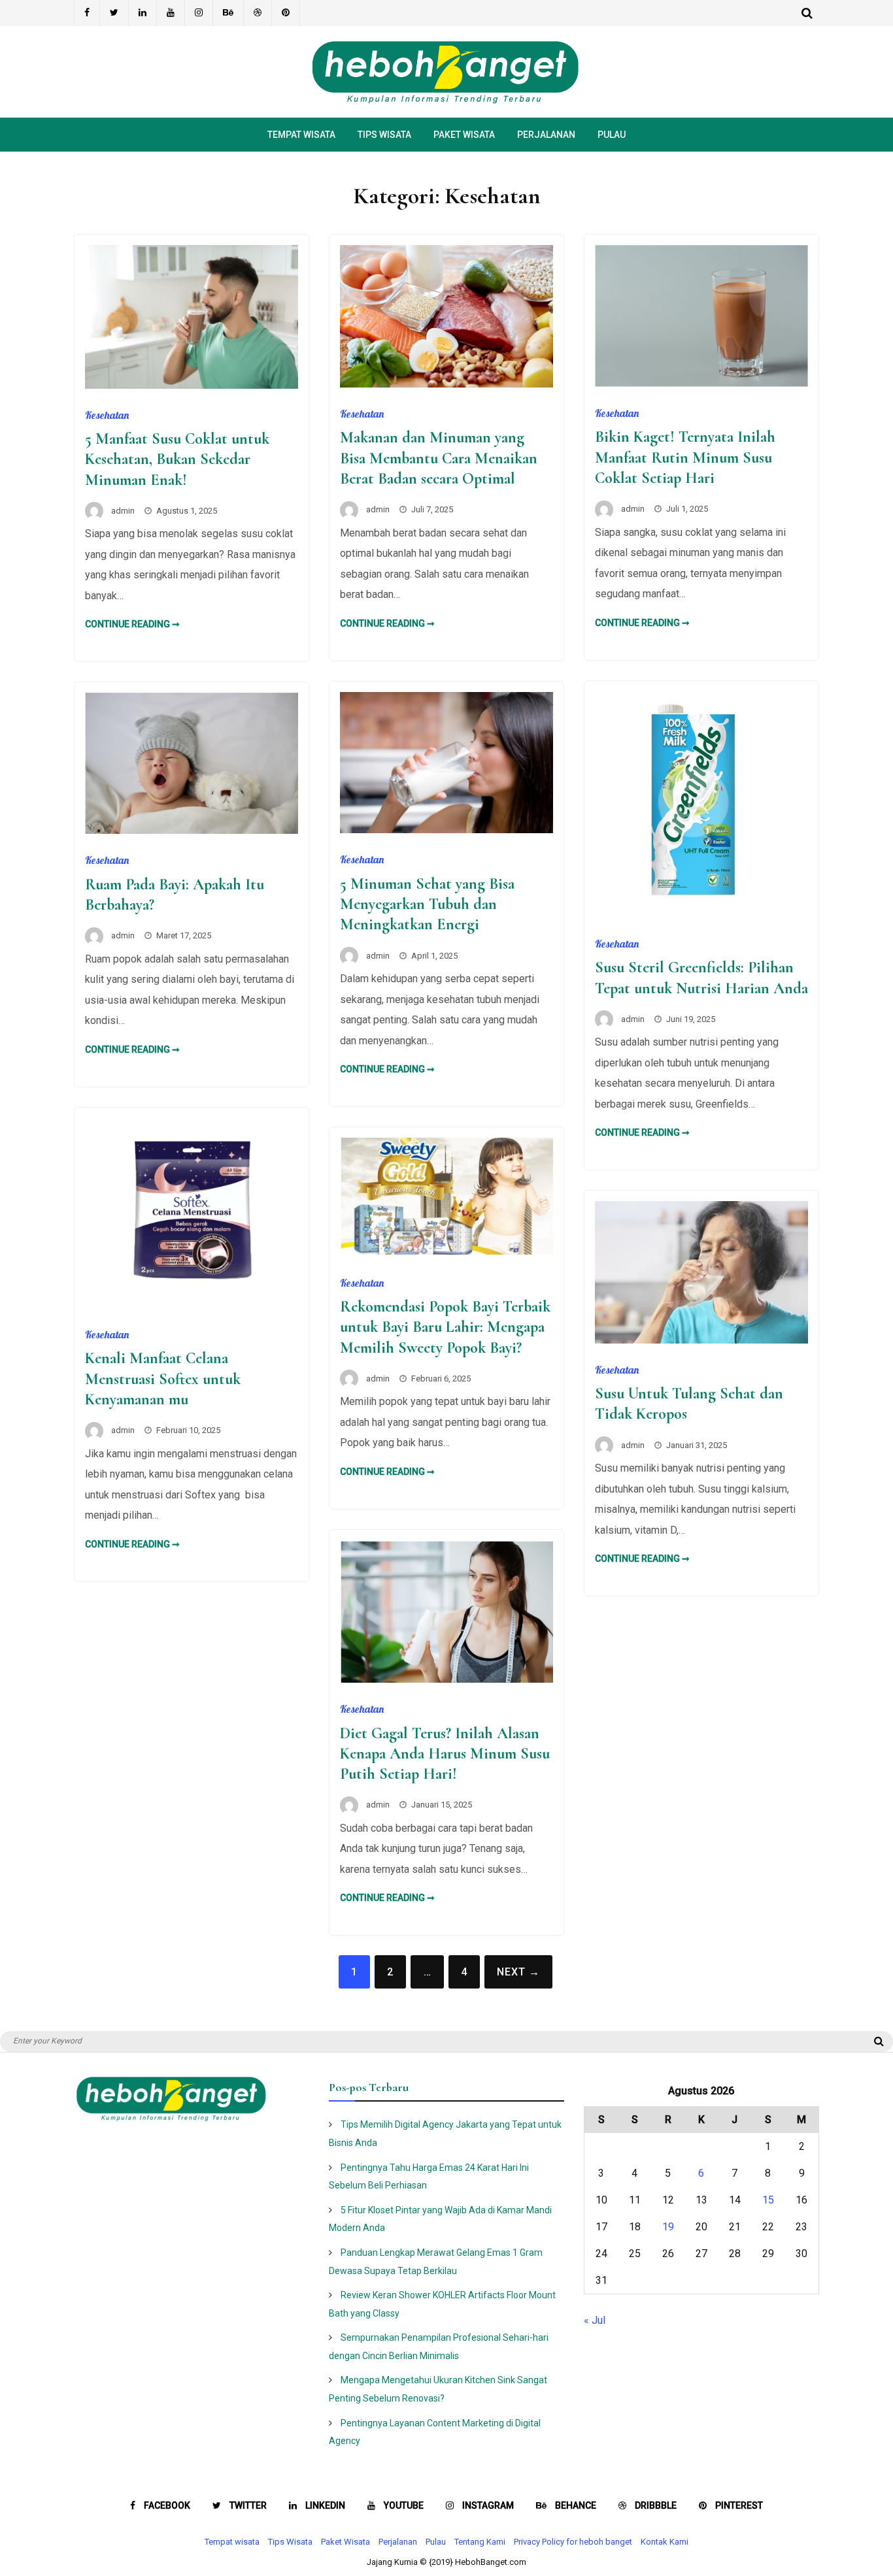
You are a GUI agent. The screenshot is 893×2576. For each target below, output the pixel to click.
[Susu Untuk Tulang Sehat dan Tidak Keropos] (701, 1340)
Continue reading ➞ (132, 624)
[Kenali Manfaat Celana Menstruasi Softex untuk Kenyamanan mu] (192, 1305)
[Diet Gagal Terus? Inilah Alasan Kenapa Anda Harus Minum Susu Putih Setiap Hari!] (446, 1679)
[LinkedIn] (143, 13)
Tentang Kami (480, 2542)
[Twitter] (114, 13)
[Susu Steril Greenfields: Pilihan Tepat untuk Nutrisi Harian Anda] (701, 914)
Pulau (612, 135)
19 (668, 2227)
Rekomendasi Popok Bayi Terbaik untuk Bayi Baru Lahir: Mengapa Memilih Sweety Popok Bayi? (445, 1327)
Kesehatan (107, 415)
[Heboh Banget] (446, 101)
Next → (518, 1972)
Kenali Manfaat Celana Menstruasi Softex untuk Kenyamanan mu (163, 1379)
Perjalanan (546, 135)
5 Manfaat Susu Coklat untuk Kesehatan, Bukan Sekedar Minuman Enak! (177, 459)
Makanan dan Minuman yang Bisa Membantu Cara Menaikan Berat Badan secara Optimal (439, 458)
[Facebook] (87, 13)
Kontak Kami (665, 2542)
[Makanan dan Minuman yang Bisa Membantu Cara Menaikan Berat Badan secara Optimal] (446, 384)
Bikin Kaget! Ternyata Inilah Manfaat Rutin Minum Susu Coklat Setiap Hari (685, 457)
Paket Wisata (464, 135)
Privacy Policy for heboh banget (573, 2542)
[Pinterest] (286, 13)
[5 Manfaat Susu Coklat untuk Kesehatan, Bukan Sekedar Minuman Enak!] (192, 385)
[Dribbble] (258, 13)
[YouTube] (171, 13)
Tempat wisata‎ (301, 135)
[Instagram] (199, 13)
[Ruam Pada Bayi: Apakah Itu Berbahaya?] (192, 830)
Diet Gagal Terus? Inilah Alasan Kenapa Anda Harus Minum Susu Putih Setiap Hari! (445, 1754)
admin (123, 511)
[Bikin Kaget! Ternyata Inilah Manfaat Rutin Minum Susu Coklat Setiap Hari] (701, 383)
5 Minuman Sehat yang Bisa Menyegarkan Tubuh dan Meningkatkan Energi (427, 904)
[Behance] (228, 13)
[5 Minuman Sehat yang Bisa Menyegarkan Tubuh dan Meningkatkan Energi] (446, 830)
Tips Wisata (384, 135)
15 (768, 2200)
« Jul (595, 2320)
